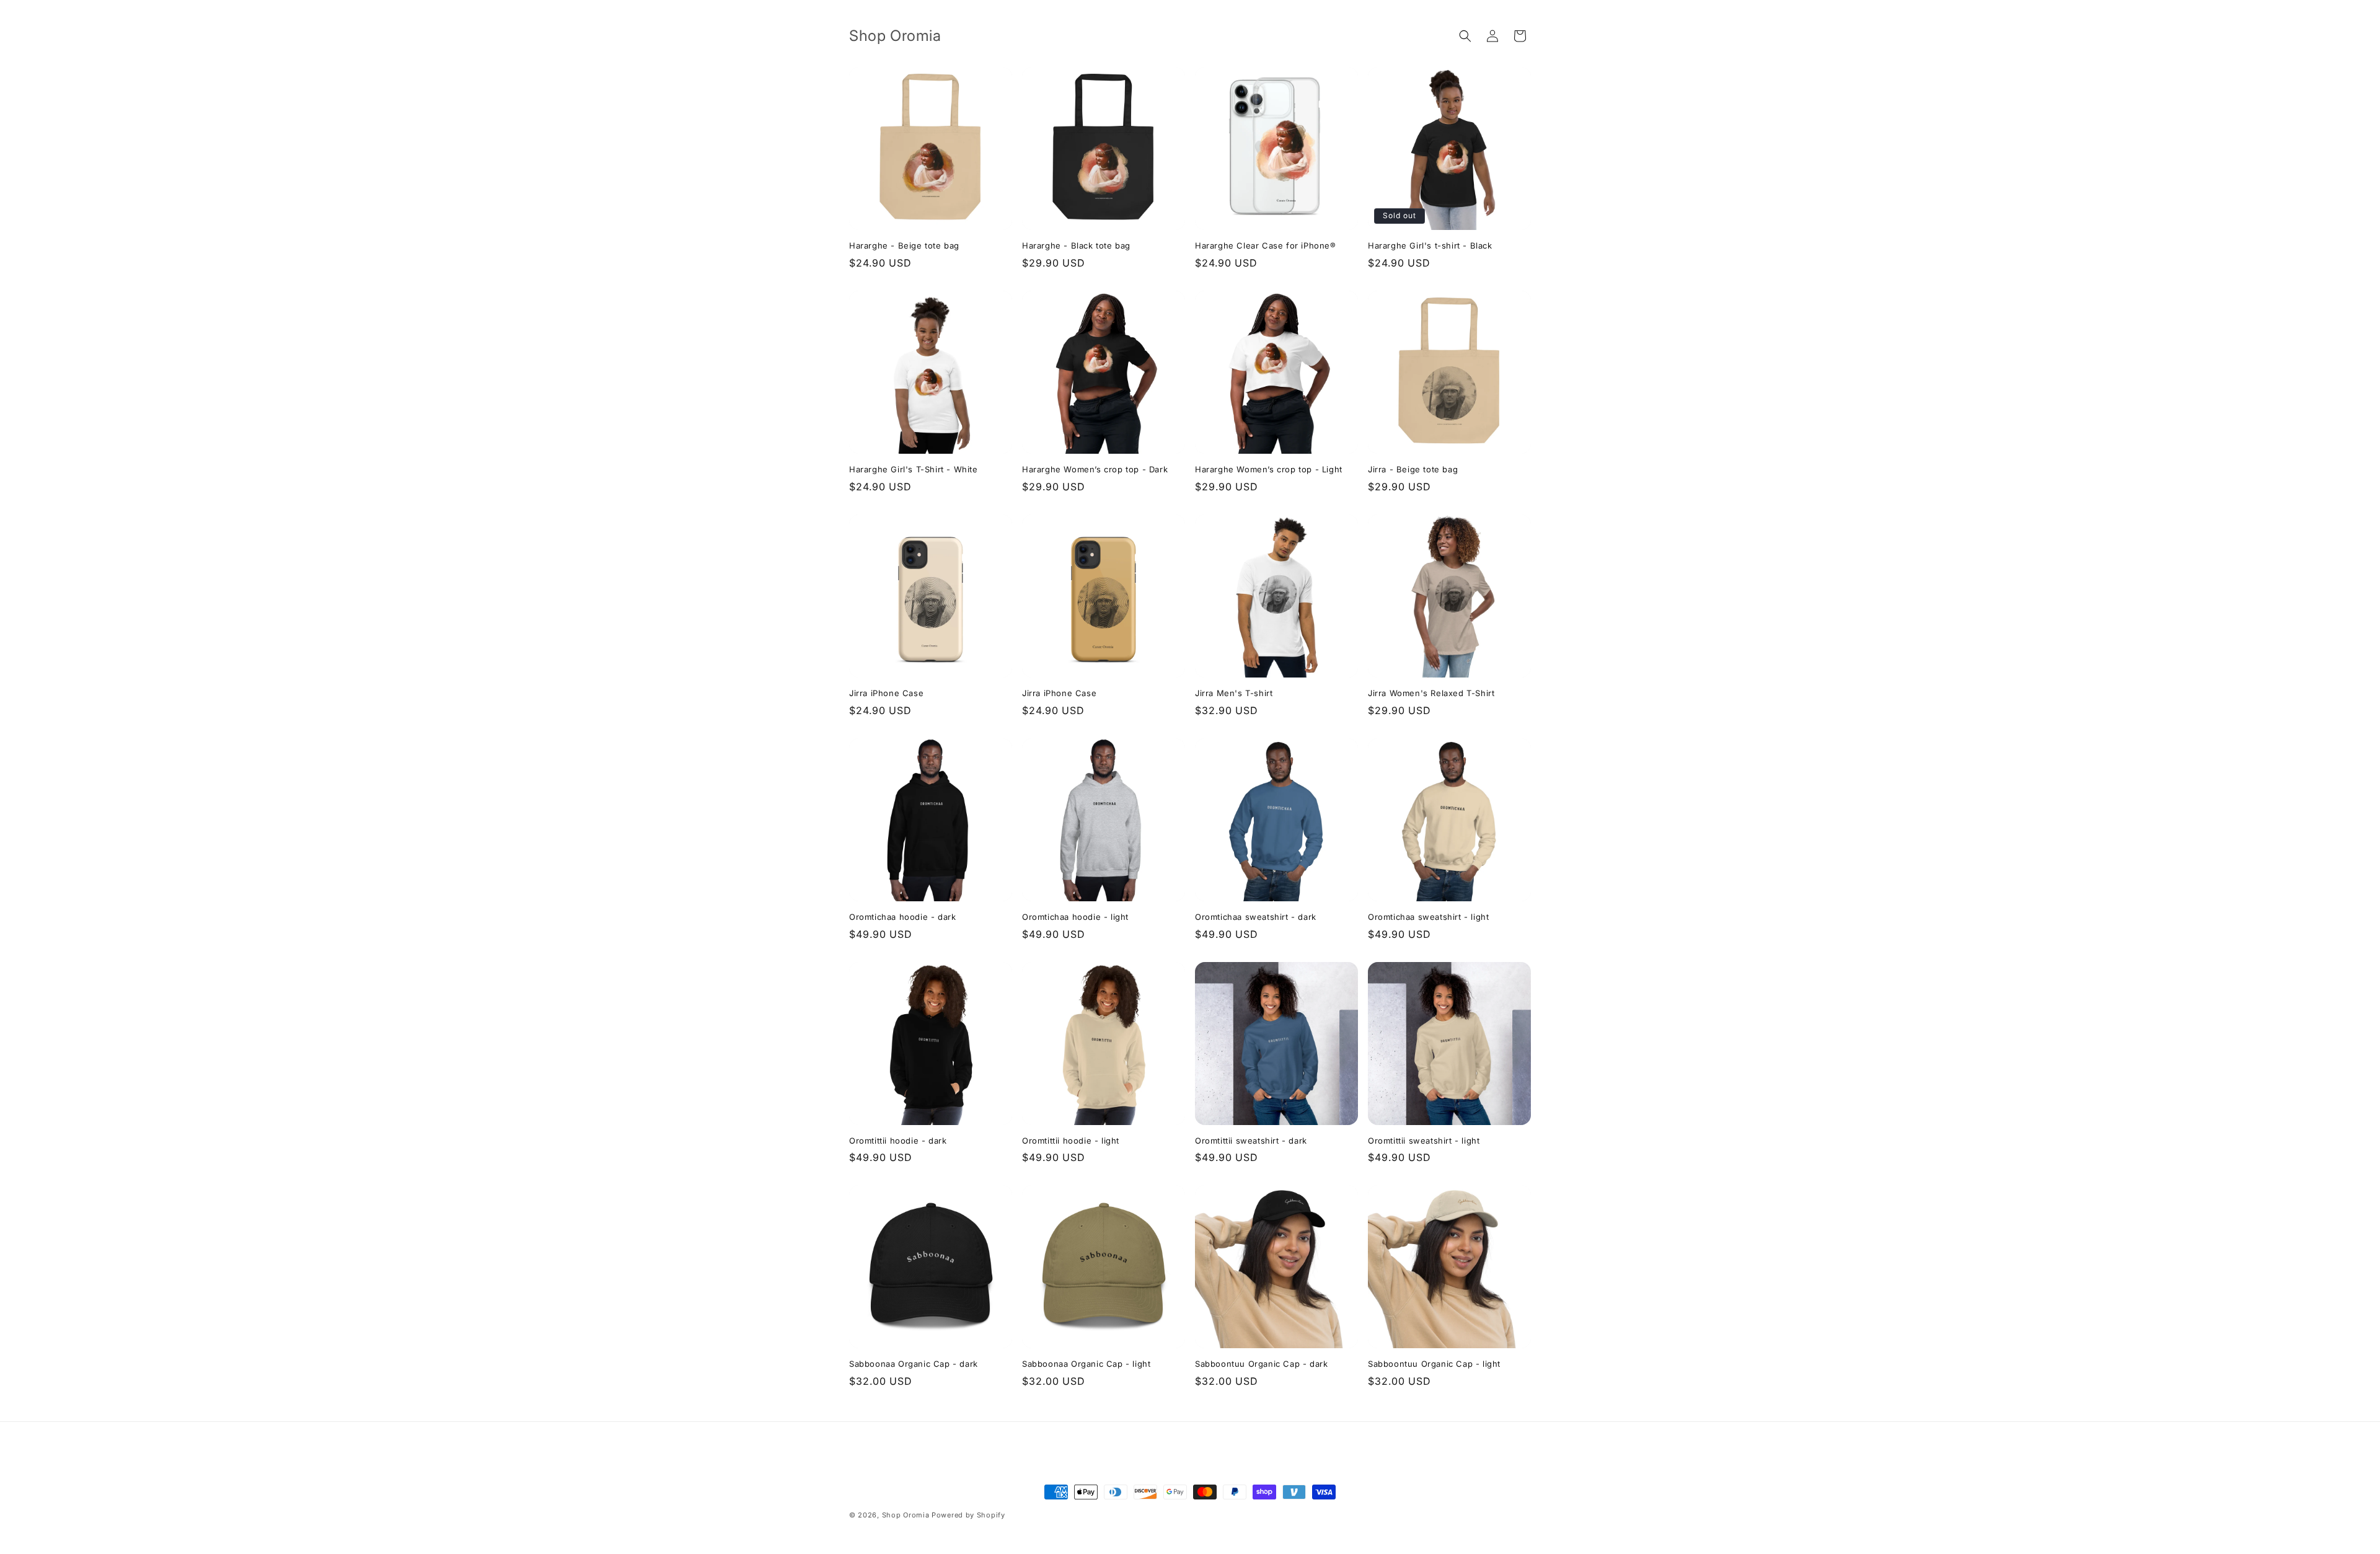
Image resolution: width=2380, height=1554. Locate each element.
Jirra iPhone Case (886, 693)
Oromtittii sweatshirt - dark (1251, 1141)
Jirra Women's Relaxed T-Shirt (1431, 693)
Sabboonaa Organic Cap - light (1086, 1364)
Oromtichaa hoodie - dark (902, 917)
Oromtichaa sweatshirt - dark (1256, 917)
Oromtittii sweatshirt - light (1424, 1141)
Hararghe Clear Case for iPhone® (1266, 245)
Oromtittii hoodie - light (1071, 1141)
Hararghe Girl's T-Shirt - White (914, 469)
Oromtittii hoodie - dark (898, 1141)
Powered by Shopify (968, 1515)
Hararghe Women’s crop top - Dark (1095, 469)
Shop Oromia (907, 1515)
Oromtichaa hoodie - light (1075, 917)
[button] (1465, 36)
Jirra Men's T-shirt (1234, 693)
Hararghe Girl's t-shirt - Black (1430, 245)
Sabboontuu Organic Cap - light (1434, 1364)
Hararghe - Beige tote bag (904, 245)
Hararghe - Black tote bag (1076, 245)
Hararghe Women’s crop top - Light (1269, 469)
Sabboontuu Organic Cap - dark (1261, 1364)
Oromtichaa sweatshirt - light (1428, 917)
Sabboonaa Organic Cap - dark (914, 1364)
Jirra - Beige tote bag (1413, 469)
